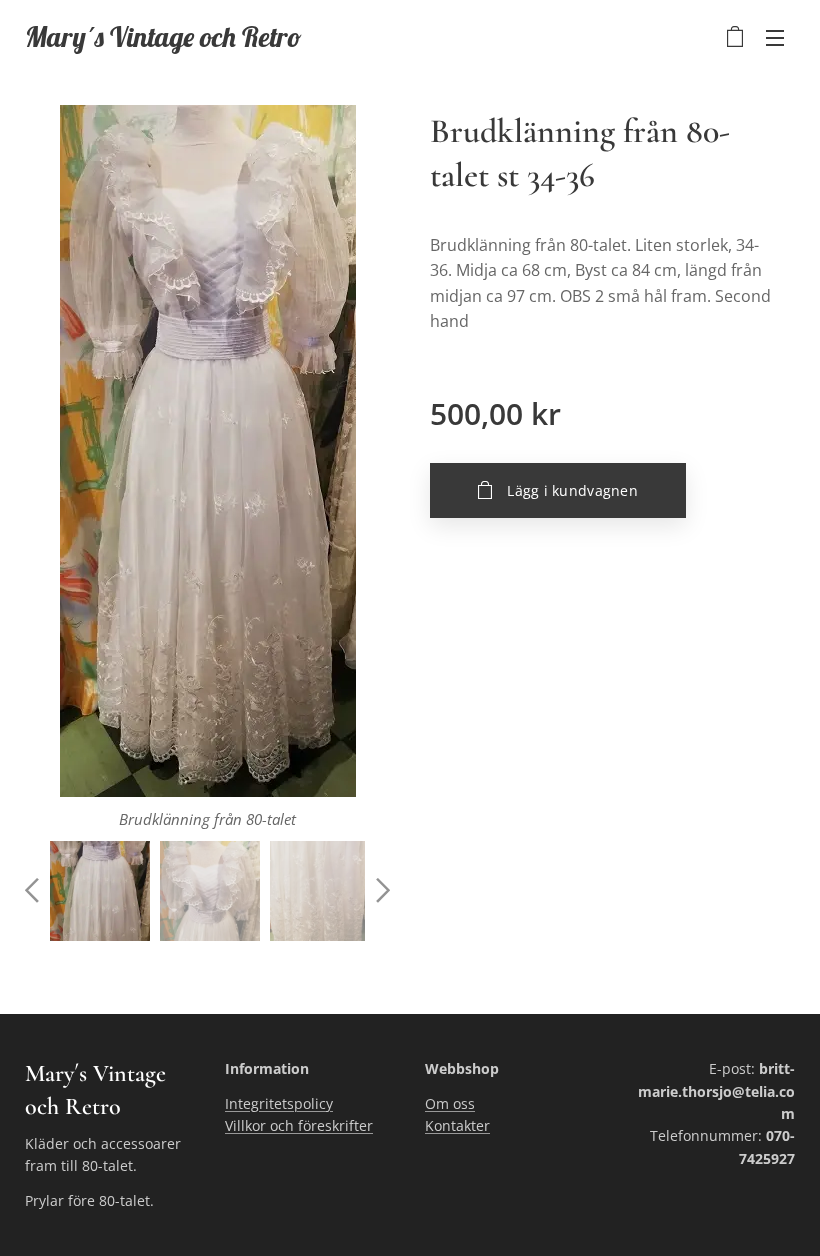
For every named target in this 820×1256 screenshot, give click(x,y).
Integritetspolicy (279, 1103)
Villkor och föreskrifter (299, 1125)
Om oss (450, 1103)
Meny (775, 37)
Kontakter (457, 1125)
